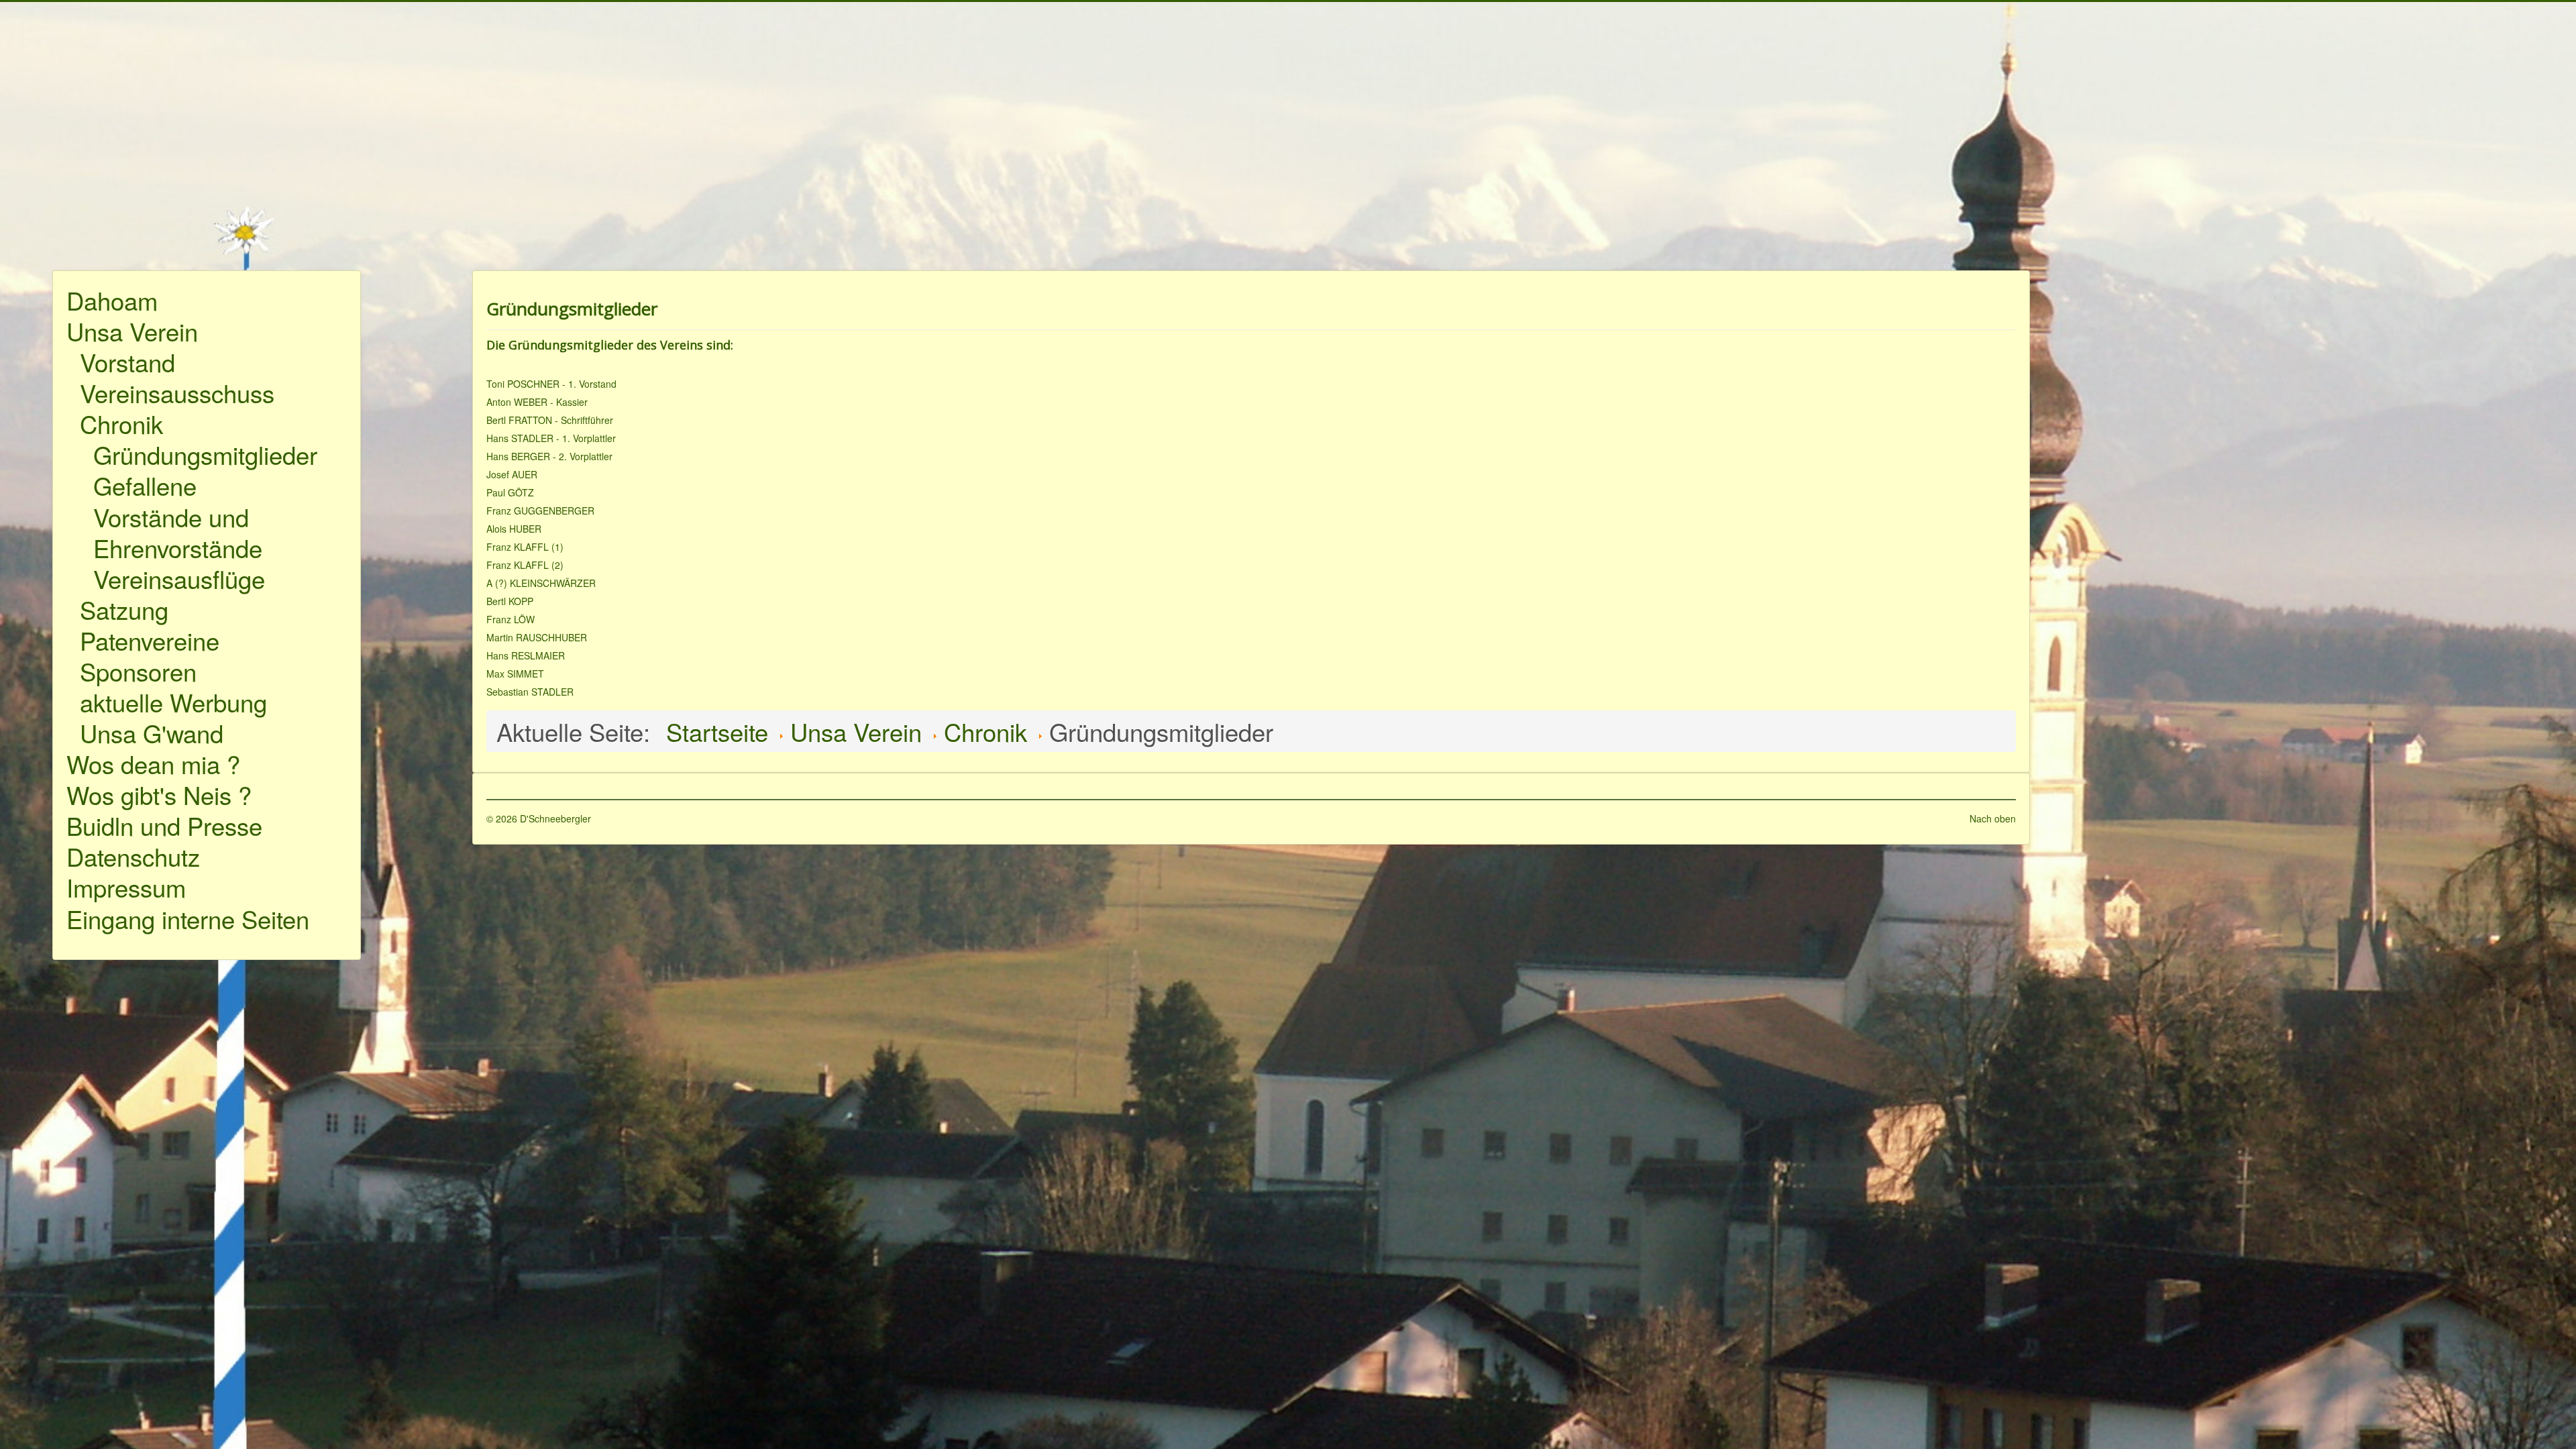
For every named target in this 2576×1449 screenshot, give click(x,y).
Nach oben (1993, 818)
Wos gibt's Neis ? (159, 794)
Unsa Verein (132, 331)
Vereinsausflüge (179, 578)
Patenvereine (150, 640)
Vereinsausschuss (177, 392)
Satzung (124, 609)
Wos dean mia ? (153, 763)
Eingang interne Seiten (188, 918)
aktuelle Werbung (173, 702)
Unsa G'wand (152, 733)
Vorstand (127, 362)
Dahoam (112, 300)
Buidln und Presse (164, 825)
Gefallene (145, 485)
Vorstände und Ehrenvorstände (178, 532)
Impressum (126, 887)
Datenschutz (133, 856)
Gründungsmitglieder (205, 454)
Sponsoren (138, 671)
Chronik (121, 423)
